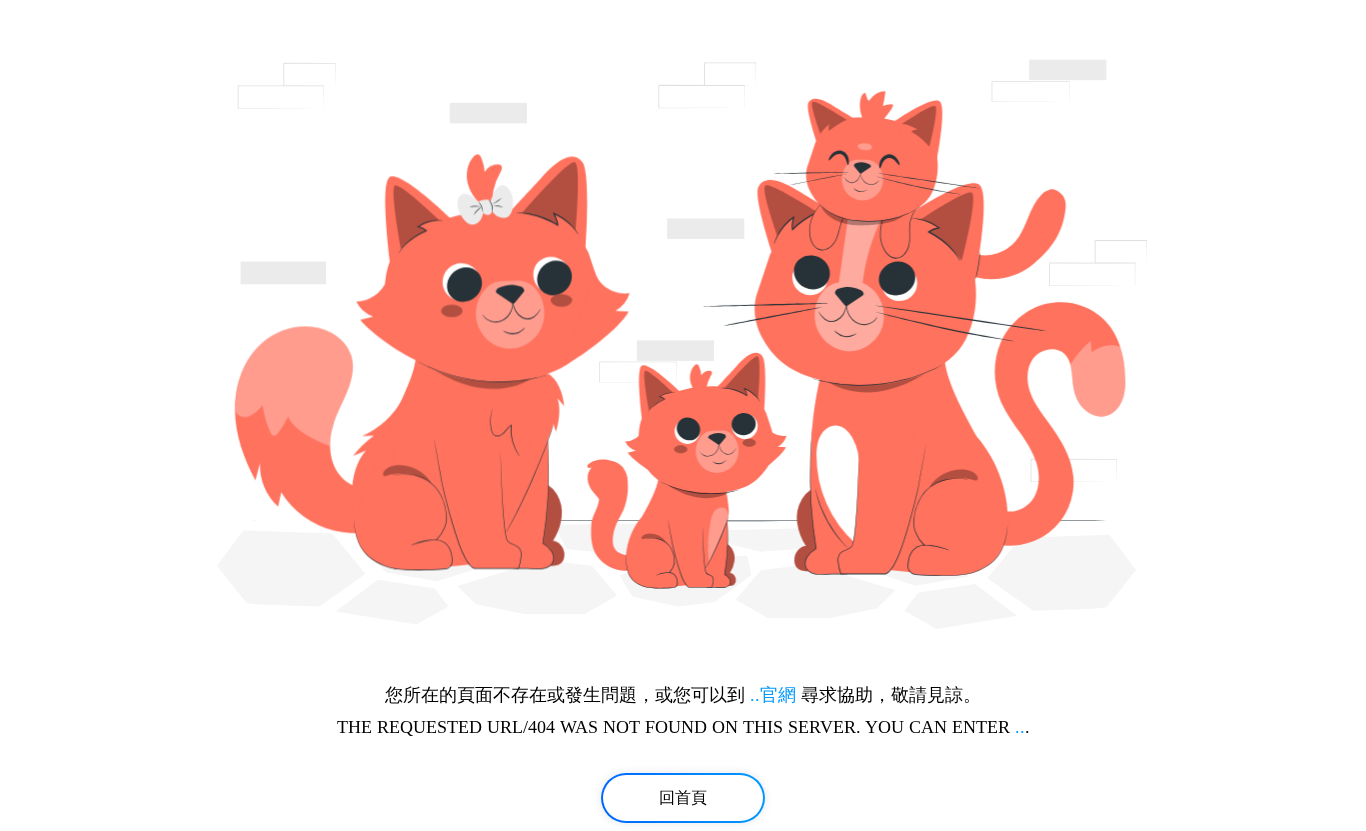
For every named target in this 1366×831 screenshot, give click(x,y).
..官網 (773, 695)
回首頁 (683, 797)
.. (1020, 727)
